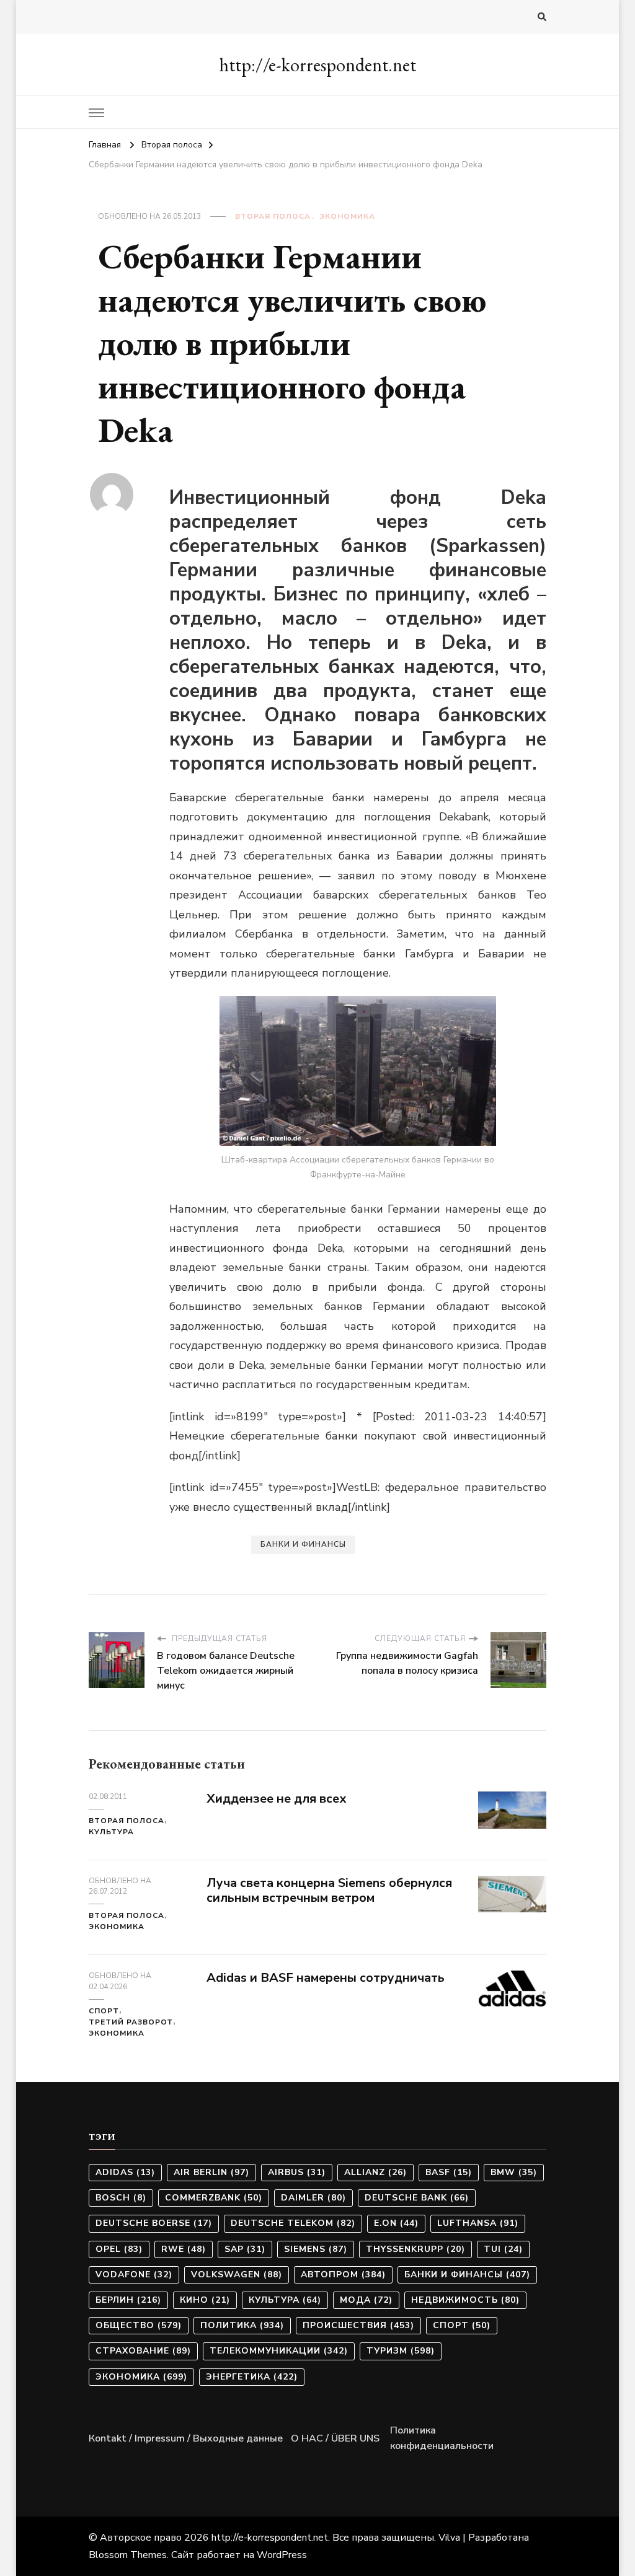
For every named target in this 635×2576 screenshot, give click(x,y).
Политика (242, 2325)
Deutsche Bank (417, 2198)
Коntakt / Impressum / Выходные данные (186, 2438)
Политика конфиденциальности (442, 2438)
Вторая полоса (273, 216)
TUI (503, 2249)
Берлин (128, 2300)
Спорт (104, 2011)
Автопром (343, 2275)
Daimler (313, 2198)
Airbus (297, 2172)
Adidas (125, 2172)
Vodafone (134, 2275)
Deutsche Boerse (154, 2223)
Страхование (143, 2351)
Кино (205, 2300)
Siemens (316, 2249)
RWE (184, 2249)
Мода (366, 2300)
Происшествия (358, 2325)
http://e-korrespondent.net (317, 65)
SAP (245, 2249)
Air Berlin (211, 2172)
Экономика (347, 216)
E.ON (396, 2223)
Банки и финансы (303, 1544)
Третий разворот (131, 2022)
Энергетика (252, 2377)
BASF (449, 2172)
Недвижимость (465, 2300)
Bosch (121, 2198)
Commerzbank (214, 2198)
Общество (139, 2325)
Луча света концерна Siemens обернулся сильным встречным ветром (329, 1891)
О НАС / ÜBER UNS (335, 2438)
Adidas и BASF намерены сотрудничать (326, 1978)
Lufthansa (478, 2223)
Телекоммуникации (279, 2351)
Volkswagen (237, 2275)
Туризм (401, 2351)
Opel (119, 2249)
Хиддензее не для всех (277, 1799)
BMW (514, 2172)
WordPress (282, 2555)
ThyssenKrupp (415, 2249)
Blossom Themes (128, 2555)
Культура (111, 1832)
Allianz (375, 2172)
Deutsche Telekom (293, 2223)
